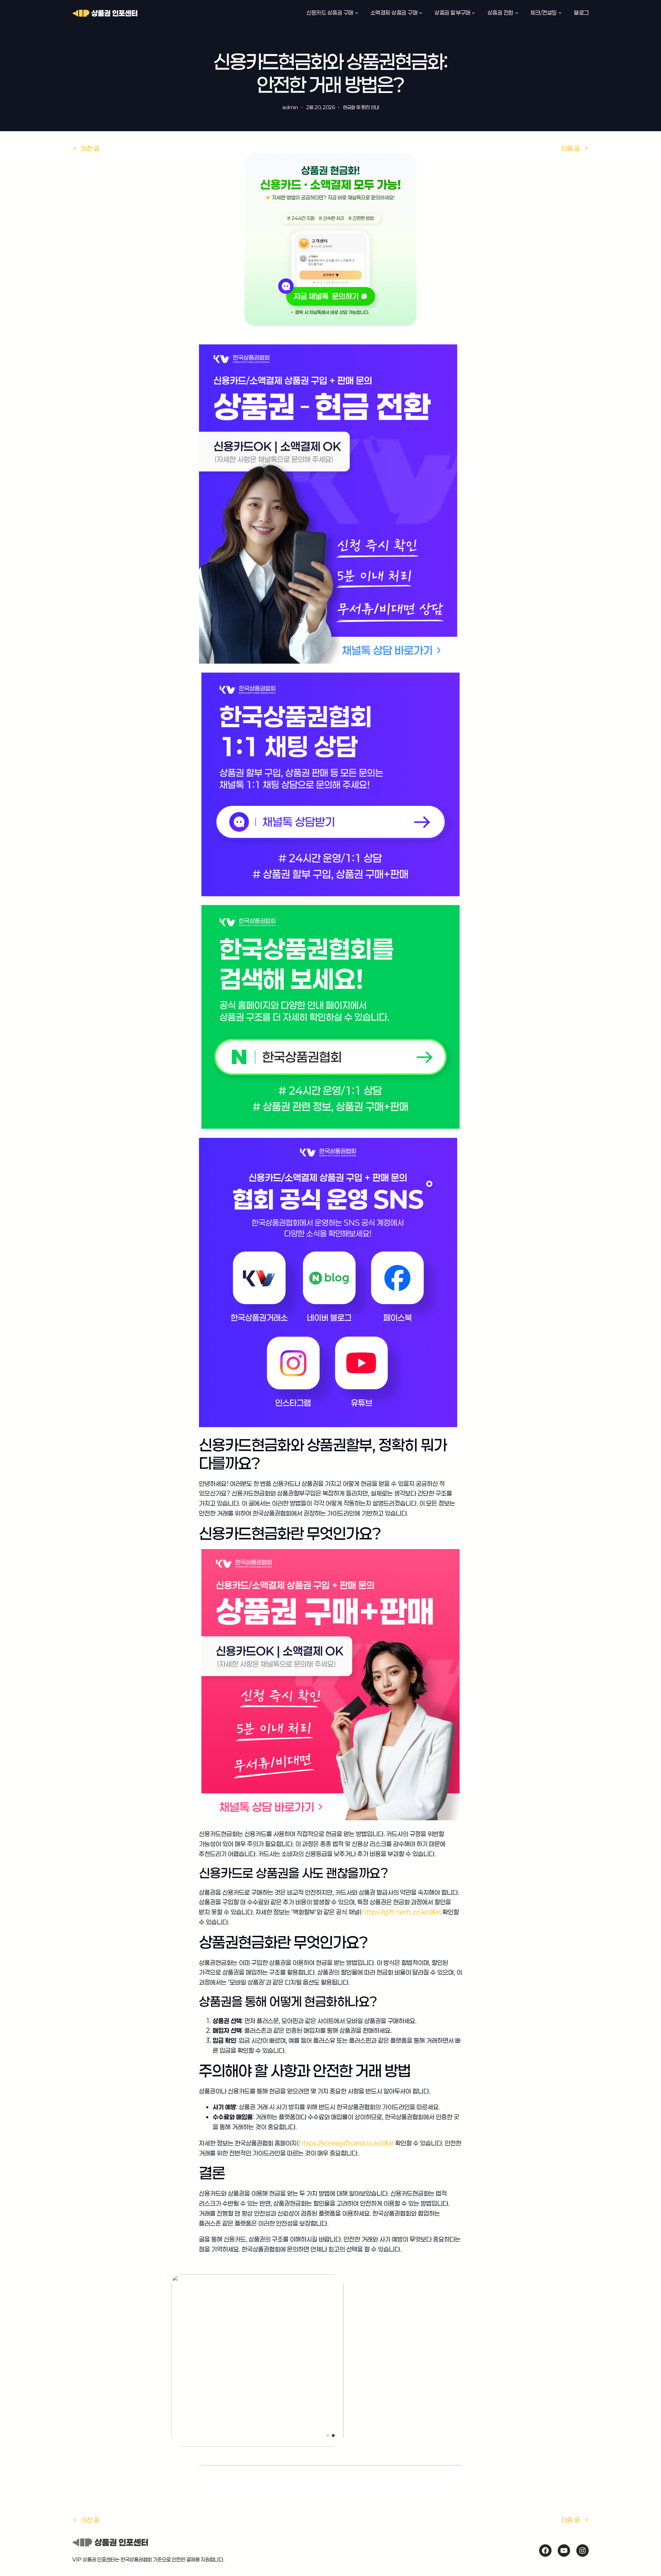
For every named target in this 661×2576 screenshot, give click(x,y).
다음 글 (571, 148)
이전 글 (90, 148)
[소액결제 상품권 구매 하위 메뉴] (421, 13)
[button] (328, 2435)
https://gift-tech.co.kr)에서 (401, 1912)
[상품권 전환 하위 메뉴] (517, 13)
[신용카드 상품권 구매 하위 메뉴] (357, 13)
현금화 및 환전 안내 (361, 107)
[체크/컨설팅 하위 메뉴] (560, 13)
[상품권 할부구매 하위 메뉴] (473, 13)
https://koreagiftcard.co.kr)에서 (346, 2143)
